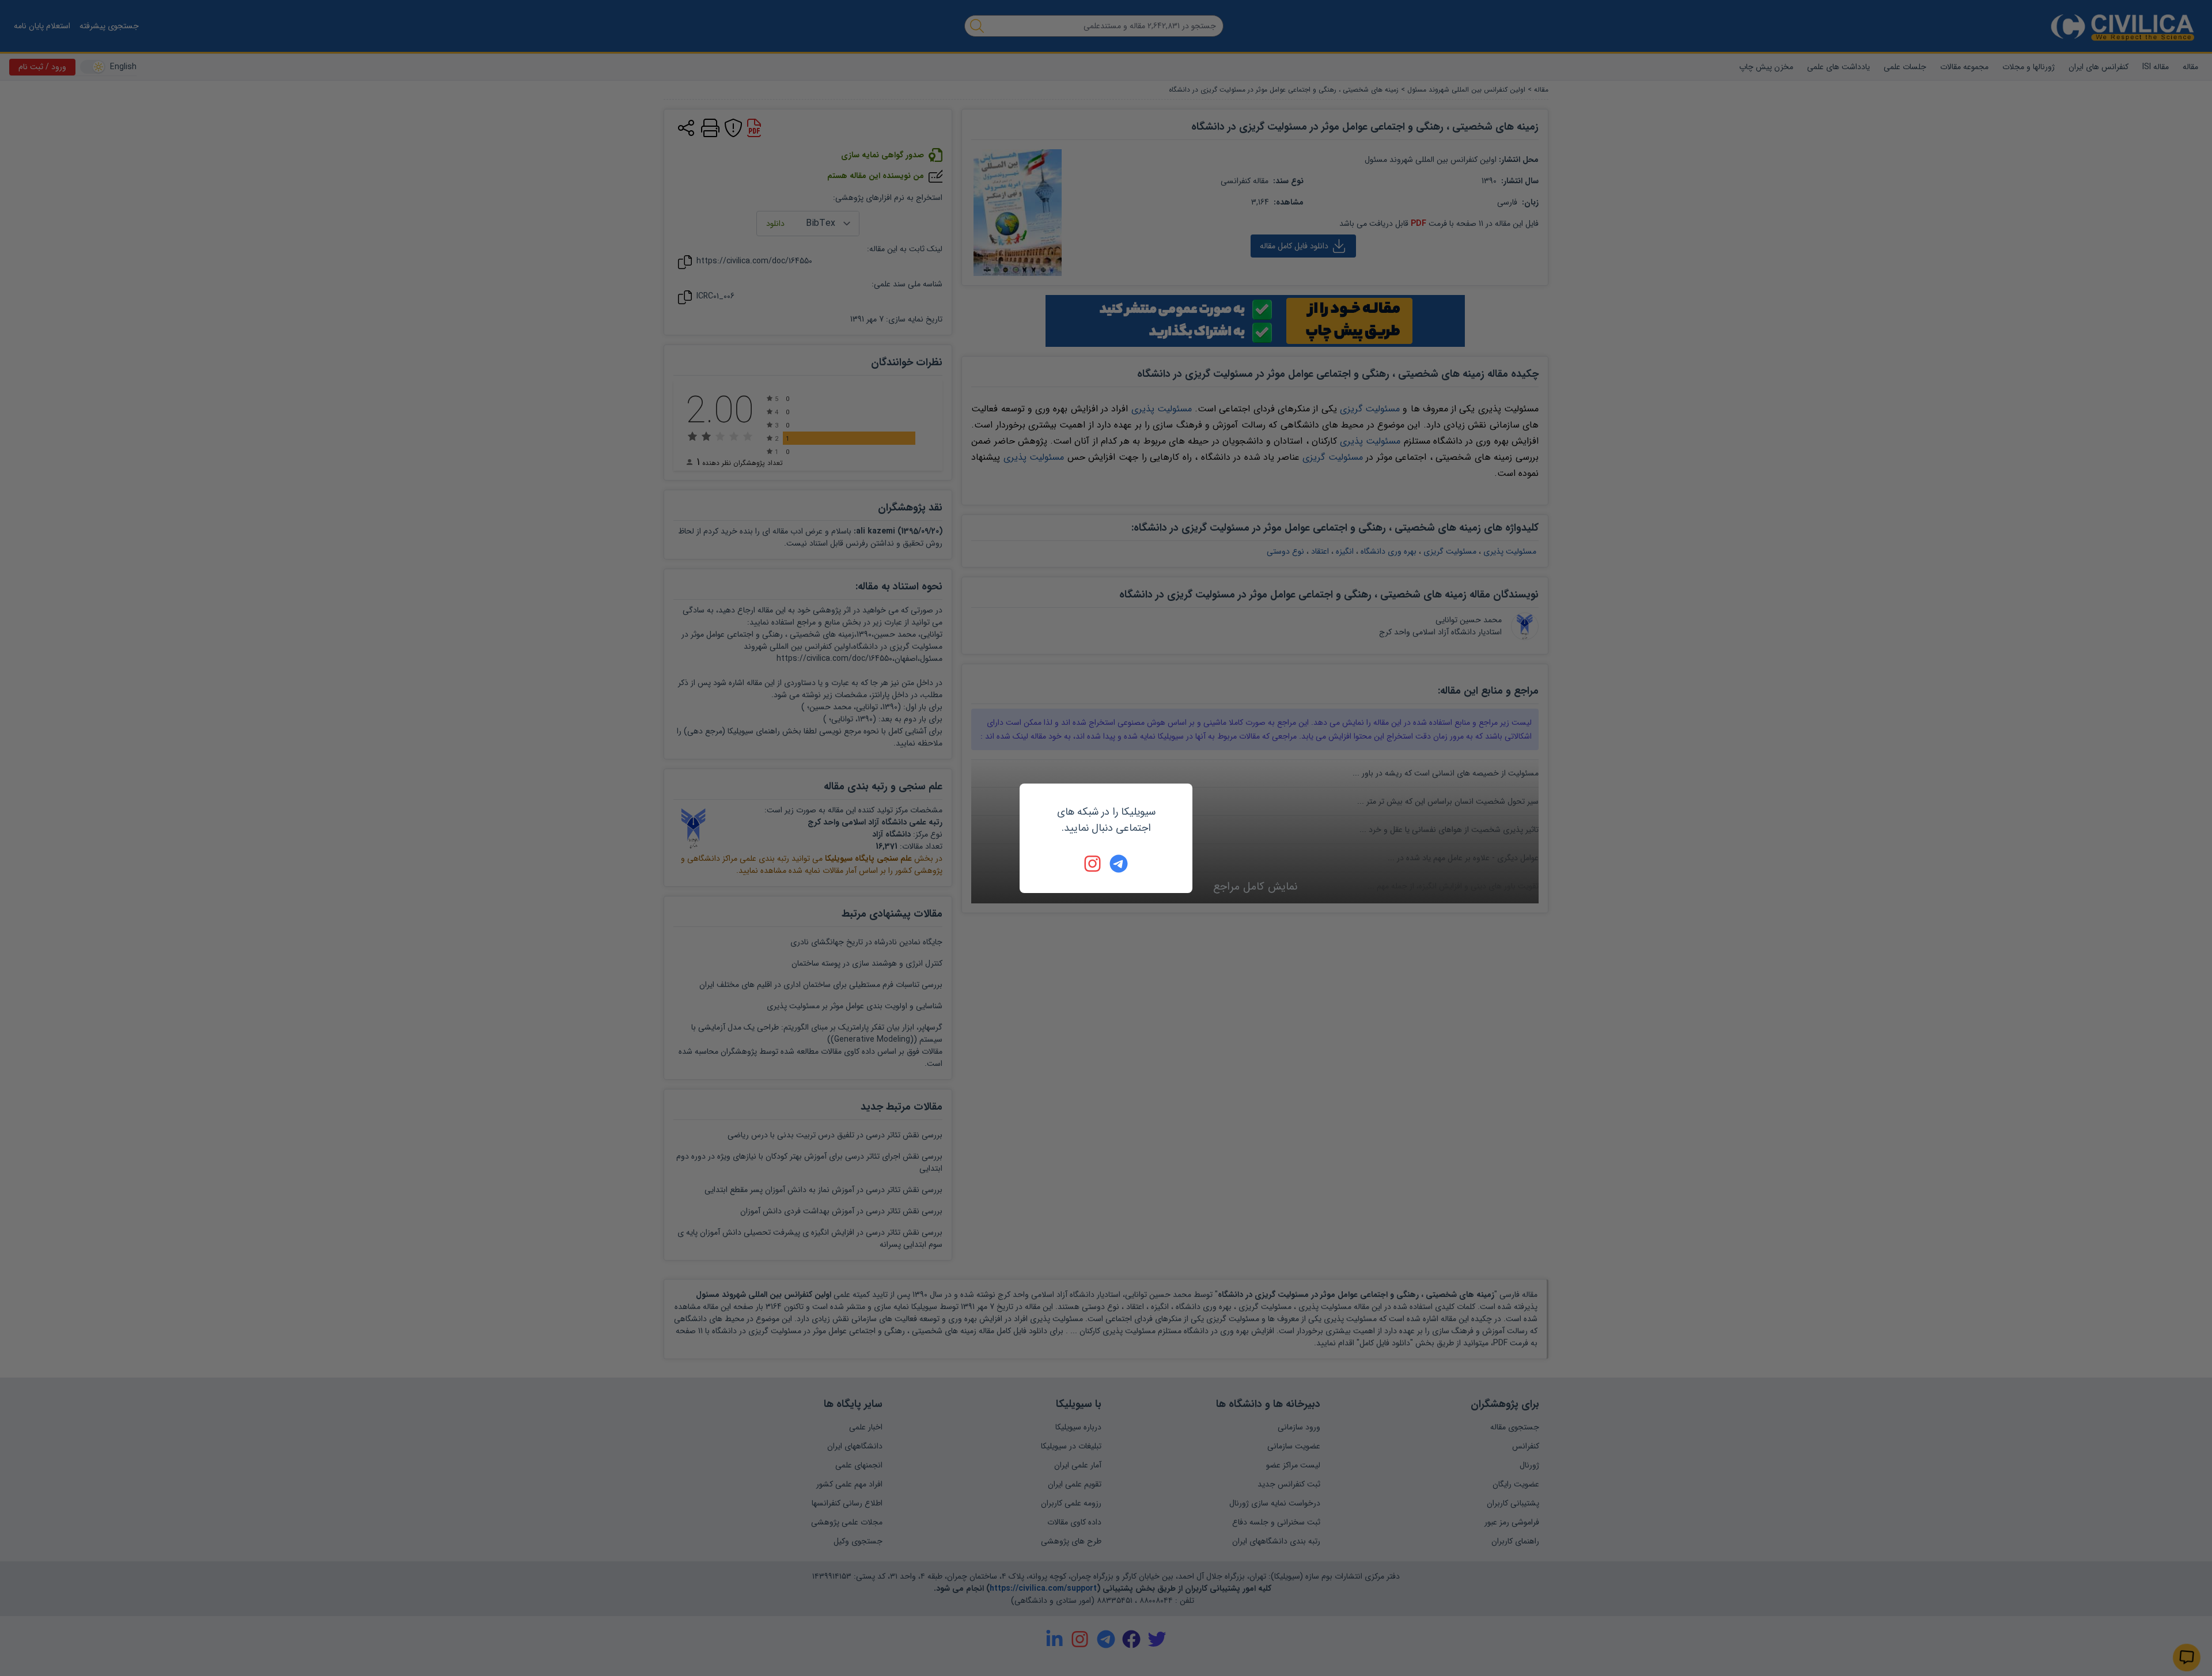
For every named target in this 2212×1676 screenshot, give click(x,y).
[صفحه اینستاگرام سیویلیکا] (1093, 864)
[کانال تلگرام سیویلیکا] (1119, 864)
